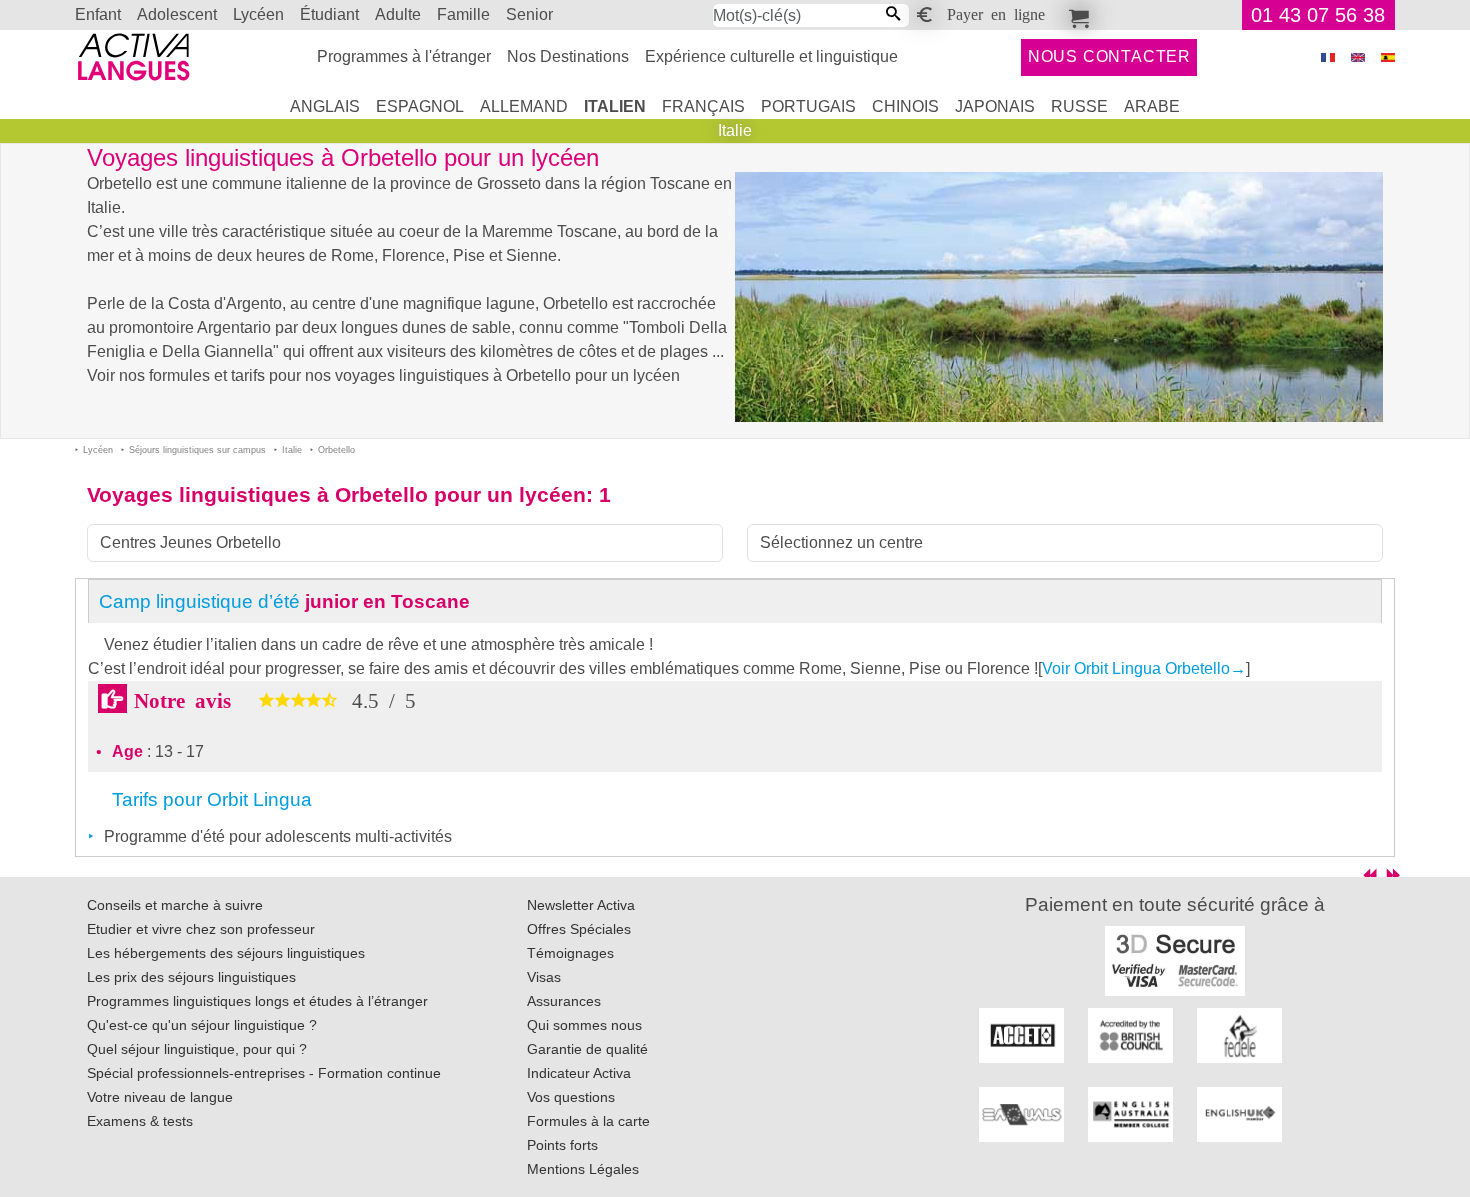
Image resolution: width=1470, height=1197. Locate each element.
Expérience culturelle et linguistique (771, 56)
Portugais (808, 106)
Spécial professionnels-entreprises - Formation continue (264, 1073)
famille (463, 14)
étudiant (329, 14)
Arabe (1152, 106)
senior (529, 14)
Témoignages (570, 953)
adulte (398, 14)
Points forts (562, 1145)
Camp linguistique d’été (284, 601)
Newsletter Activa (581, 905)
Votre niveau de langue (160, 1097)
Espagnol (420, 106)
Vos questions (571, 1097)
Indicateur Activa (579, 1073)
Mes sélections (1076, 15)
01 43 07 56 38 (1318, 15)
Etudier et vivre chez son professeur (201, 929)
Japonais (995, 106)
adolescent (177, 14)
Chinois (905, 106)
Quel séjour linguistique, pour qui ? (197, 1049)
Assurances (564, 1001)
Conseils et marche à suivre (175, 905)
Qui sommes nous (584, 1025)
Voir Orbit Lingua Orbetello (1144, 668)
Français (703, 106)
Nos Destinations (568, 56)
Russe (1079, 106)
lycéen (258, 14)
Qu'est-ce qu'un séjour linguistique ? (202, 1025)
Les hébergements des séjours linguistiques (226, 953)
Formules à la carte (588, 1121)
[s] (1388, 57)
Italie (735, 130)
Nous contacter (1109, 56)
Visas (544, 977)
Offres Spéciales (579, 929)
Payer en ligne (996, 13)
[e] (1358, 57)
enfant (98, 14)
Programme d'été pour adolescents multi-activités (278, 836)
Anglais (325, 106)
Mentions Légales (583, 1169)
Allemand (524, 106)
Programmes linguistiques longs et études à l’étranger (257, 1001)
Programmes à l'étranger (404, 56)
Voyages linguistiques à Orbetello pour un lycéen (336, 494)
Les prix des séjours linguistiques (191, 977)
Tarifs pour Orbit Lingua (212, 799)
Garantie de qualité (587, 1049)
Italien (615, 106)
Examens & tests (140, 1121)
